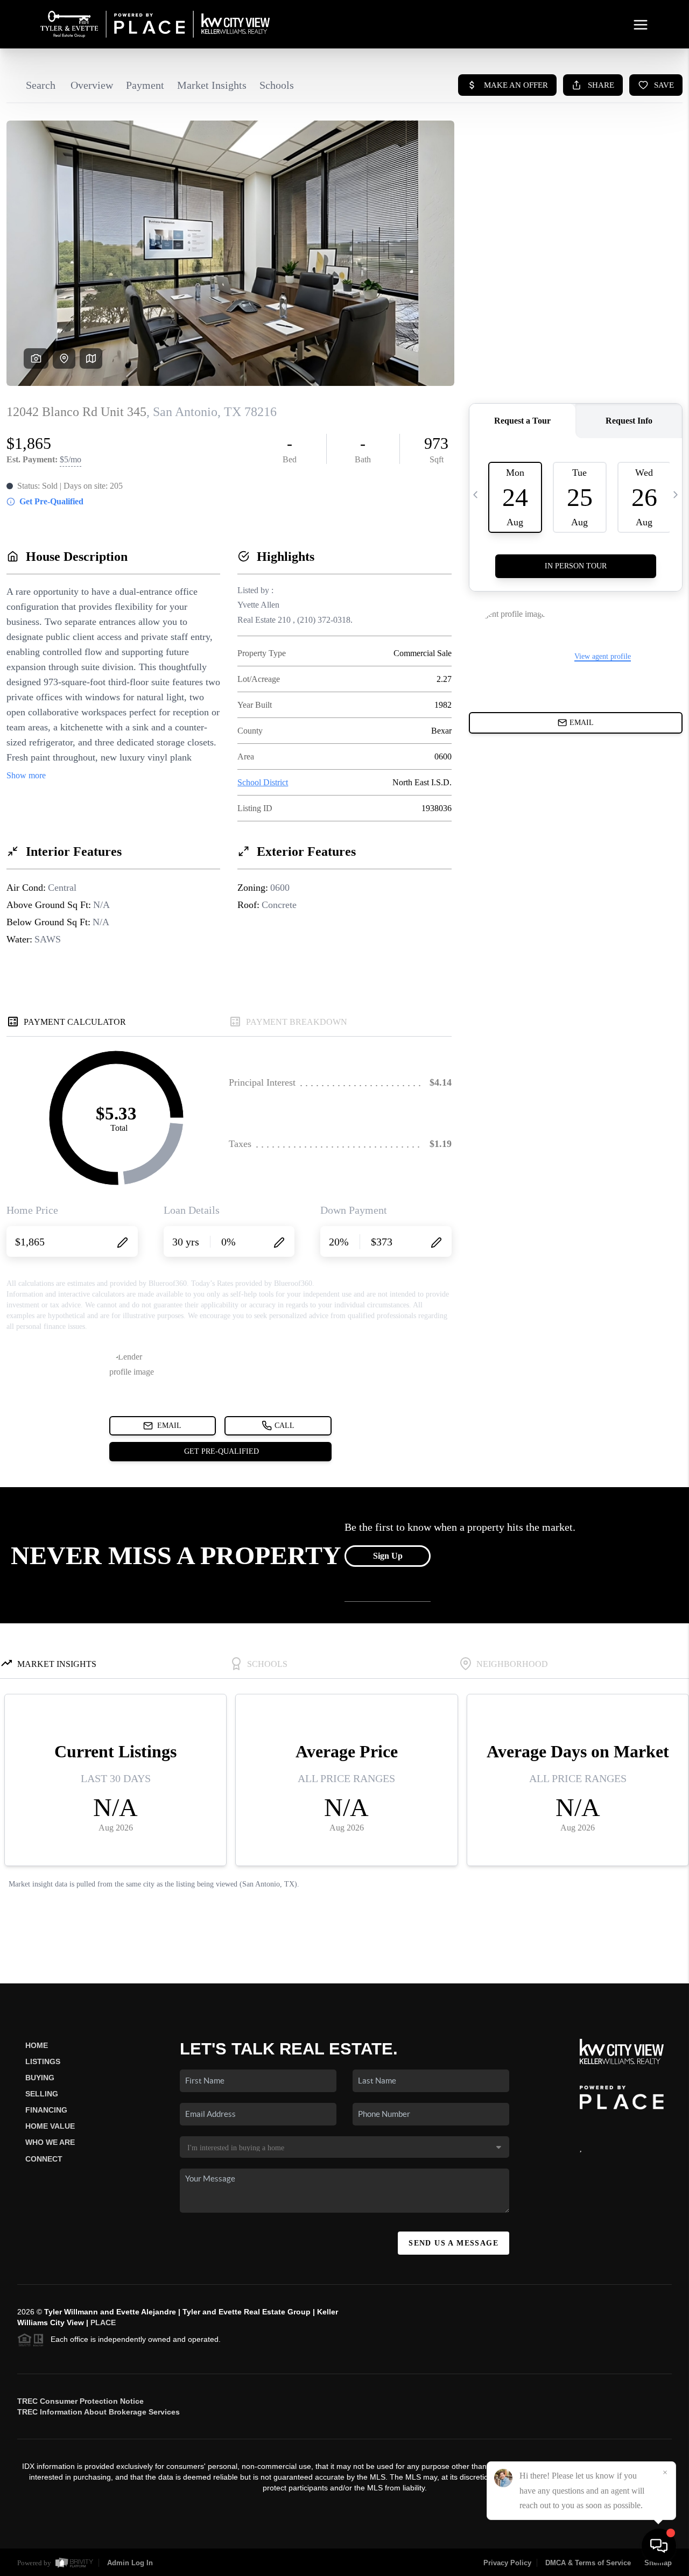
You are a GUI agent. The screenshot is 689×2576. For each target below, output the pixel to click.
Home (37, 2045)
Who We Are (50, 2142)
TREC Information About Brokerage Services (99, 2412)
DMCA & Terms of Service (588, 2563)
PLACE (103, 2322)
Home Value (50, 2126)
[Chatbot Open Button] (659, 2546)
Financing (46, 2110)
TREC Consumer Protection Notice (80, 2401)
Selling (42, 2094)
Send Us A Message (454, 2243)
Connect (44, 2159)
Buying (40, 2078)
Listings (43, 2061)
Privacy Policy (507, 2563)
